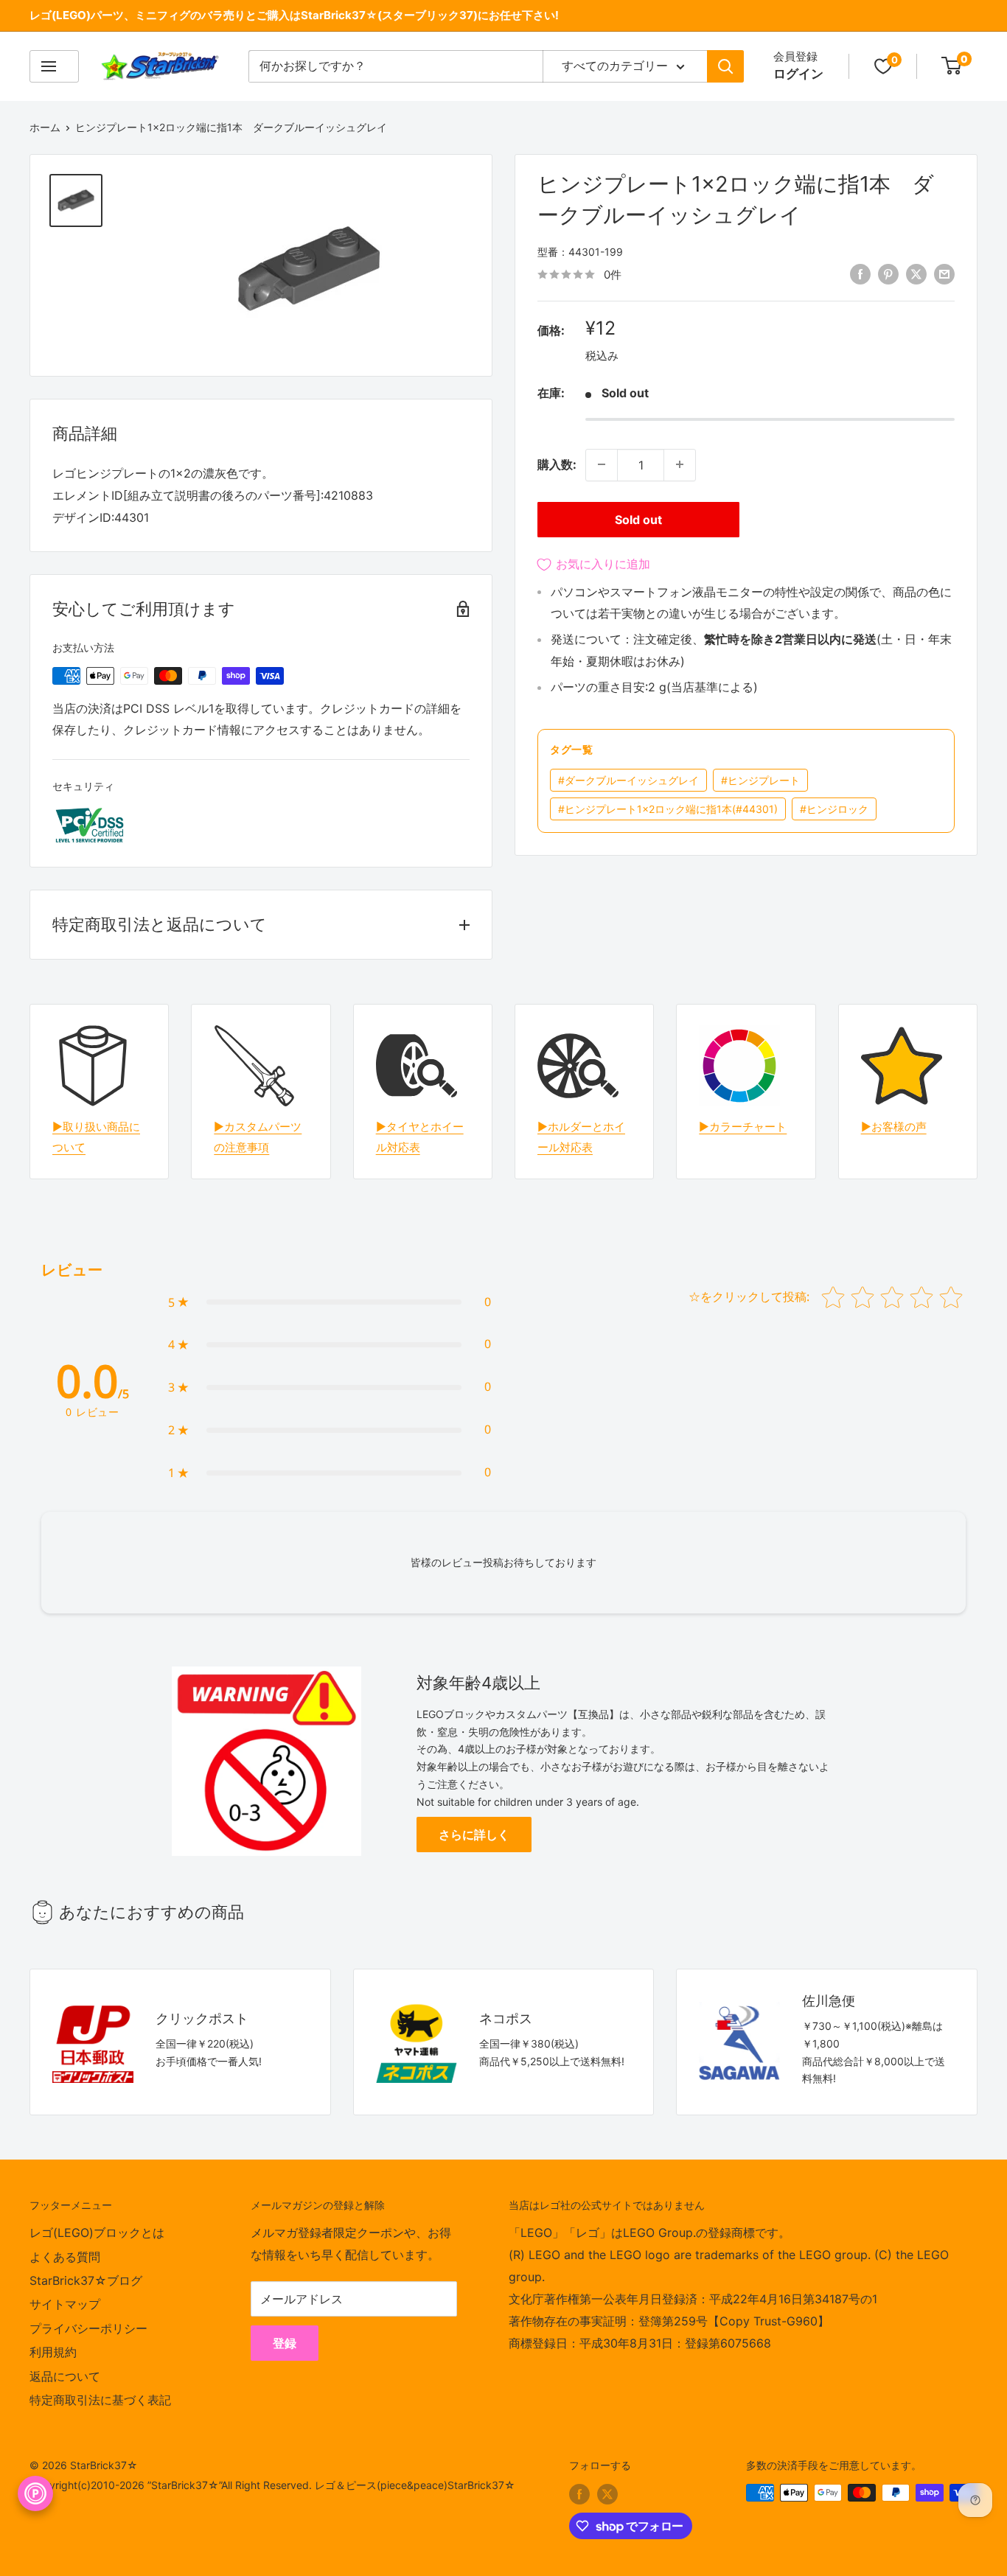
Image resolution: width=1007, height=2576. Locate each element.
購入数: (557, 464)
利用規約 (53, 2352)
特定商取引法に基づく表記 (100, 2400)
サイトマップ (65, 2304)
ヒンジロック (834, 809)
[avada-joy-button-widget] (35, 2493)
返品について (65, 2376)
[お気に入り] (883, 66)
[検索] (725, 66)
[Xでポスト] (916, 273)
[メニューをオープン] (54, 66)
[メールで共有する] (944, 273)
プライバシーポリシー (88, 2328)
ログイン (798, 74)
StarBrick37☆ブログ (86, 2280)
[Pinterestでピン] (888, 273)
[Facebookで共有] (860, 273)
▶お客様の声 (894, 1127)
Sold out (638, 519)
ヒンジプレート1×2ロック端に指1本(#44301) (668, 809)
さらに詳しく (474, 1835)
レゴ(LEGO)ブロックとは (97, 2233)
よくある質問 (65, 2257)
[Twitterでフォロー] (607, 2494)
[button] (330, 1302)
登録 (285, 2343)
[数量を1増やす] (680, 464)
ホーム (45, 127)
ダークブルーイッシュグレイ (628, 780)
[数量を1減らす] (602, 464)
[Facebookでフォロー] (579, 2494)
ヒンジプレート (760, 780)
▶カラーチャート (743, 1127)
